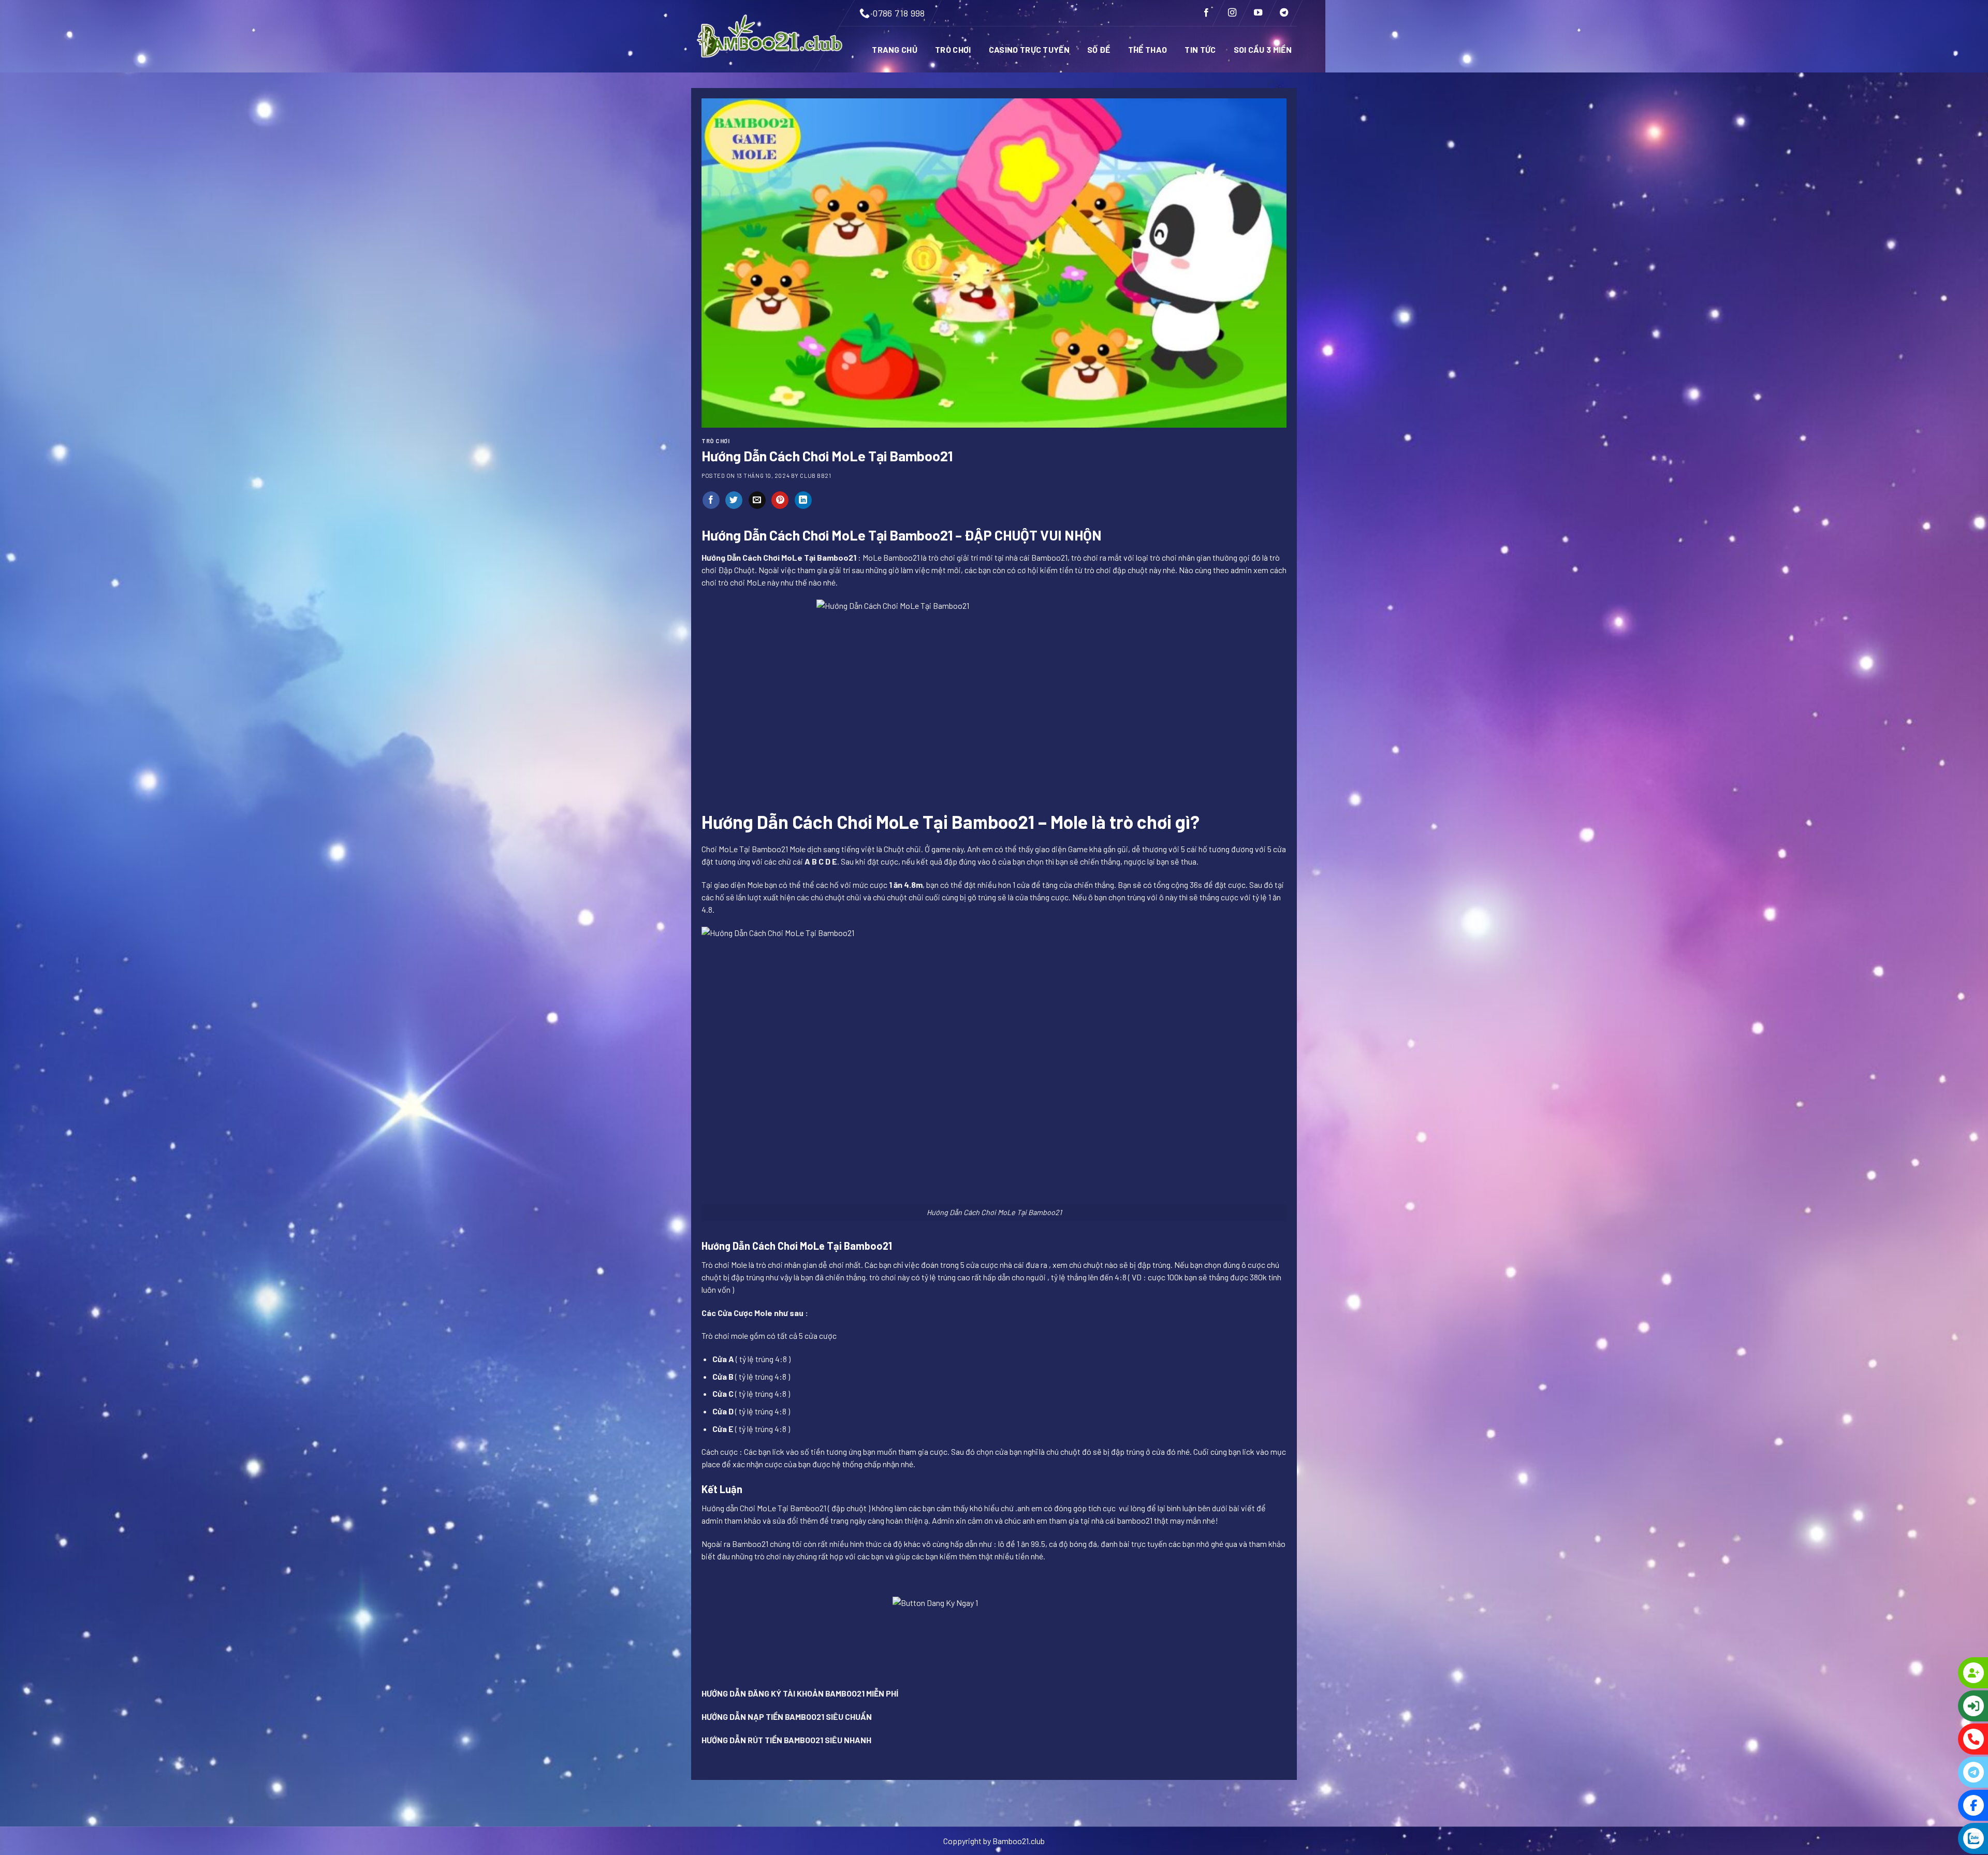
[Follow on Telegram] (1284, 13)
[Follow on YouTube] (1258, 13)
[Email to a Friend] (757, 500)
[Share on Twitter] (734, 500)
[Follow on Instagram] (1232, 13)
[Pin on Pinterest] (780, 500)
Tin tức (1200, 49)
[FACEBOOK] (1931, 1805)
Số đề (1099, 49)
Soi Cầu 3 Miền (1263, 49)
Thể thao (1148, 49)
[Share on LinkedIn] (803, 500)
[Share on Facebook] (711, 500)
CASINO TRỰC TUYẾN (1029, 49)
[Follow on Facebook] (1206, 13)
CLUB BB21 (815, 476)
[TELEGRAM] (1931, 1772)
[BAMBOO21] (771, 36)
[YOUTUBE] (1931, 1838)
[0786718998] (1931, 1739)
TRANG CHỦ (895, 49)
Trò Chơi (715, 441)
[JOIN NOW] (1931, 1673)
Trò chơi (953, 49)
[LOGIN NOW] (1931, 1706)
